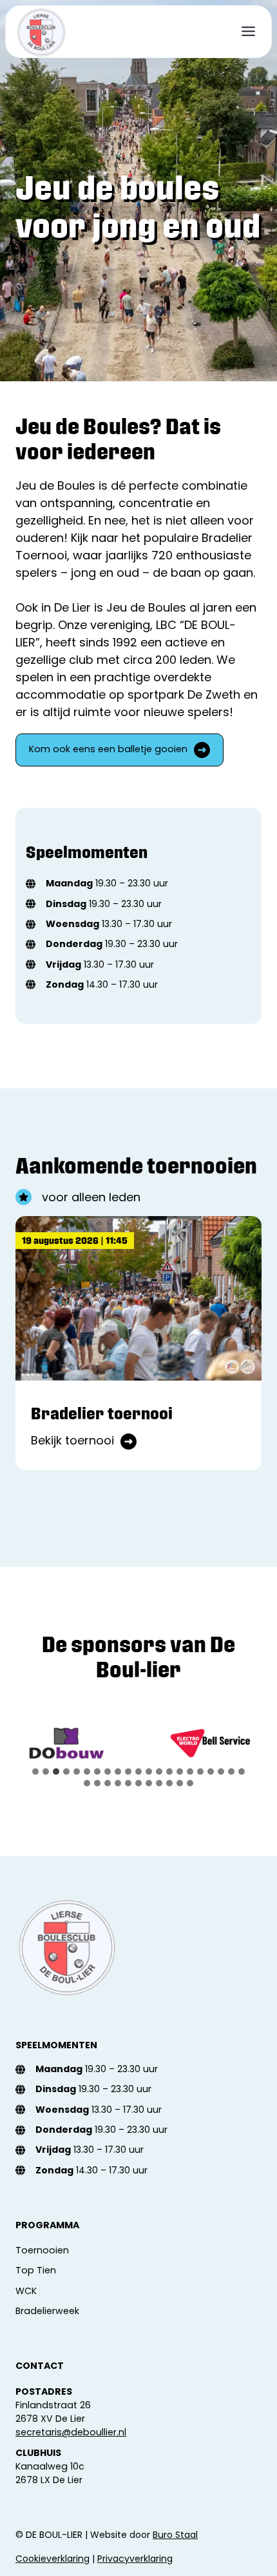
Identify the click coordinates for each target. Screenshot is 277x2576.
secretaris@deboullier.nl (71, 2432)
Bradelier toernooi (102, 1413)
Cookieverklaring (53, 2559)
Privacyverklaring (135, 2559)
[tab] (35, 1772)
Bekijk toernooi (84, 1441)
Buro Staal (175, 2535)
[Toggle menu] (248, 31)
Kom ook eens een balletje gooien (108, 750)
